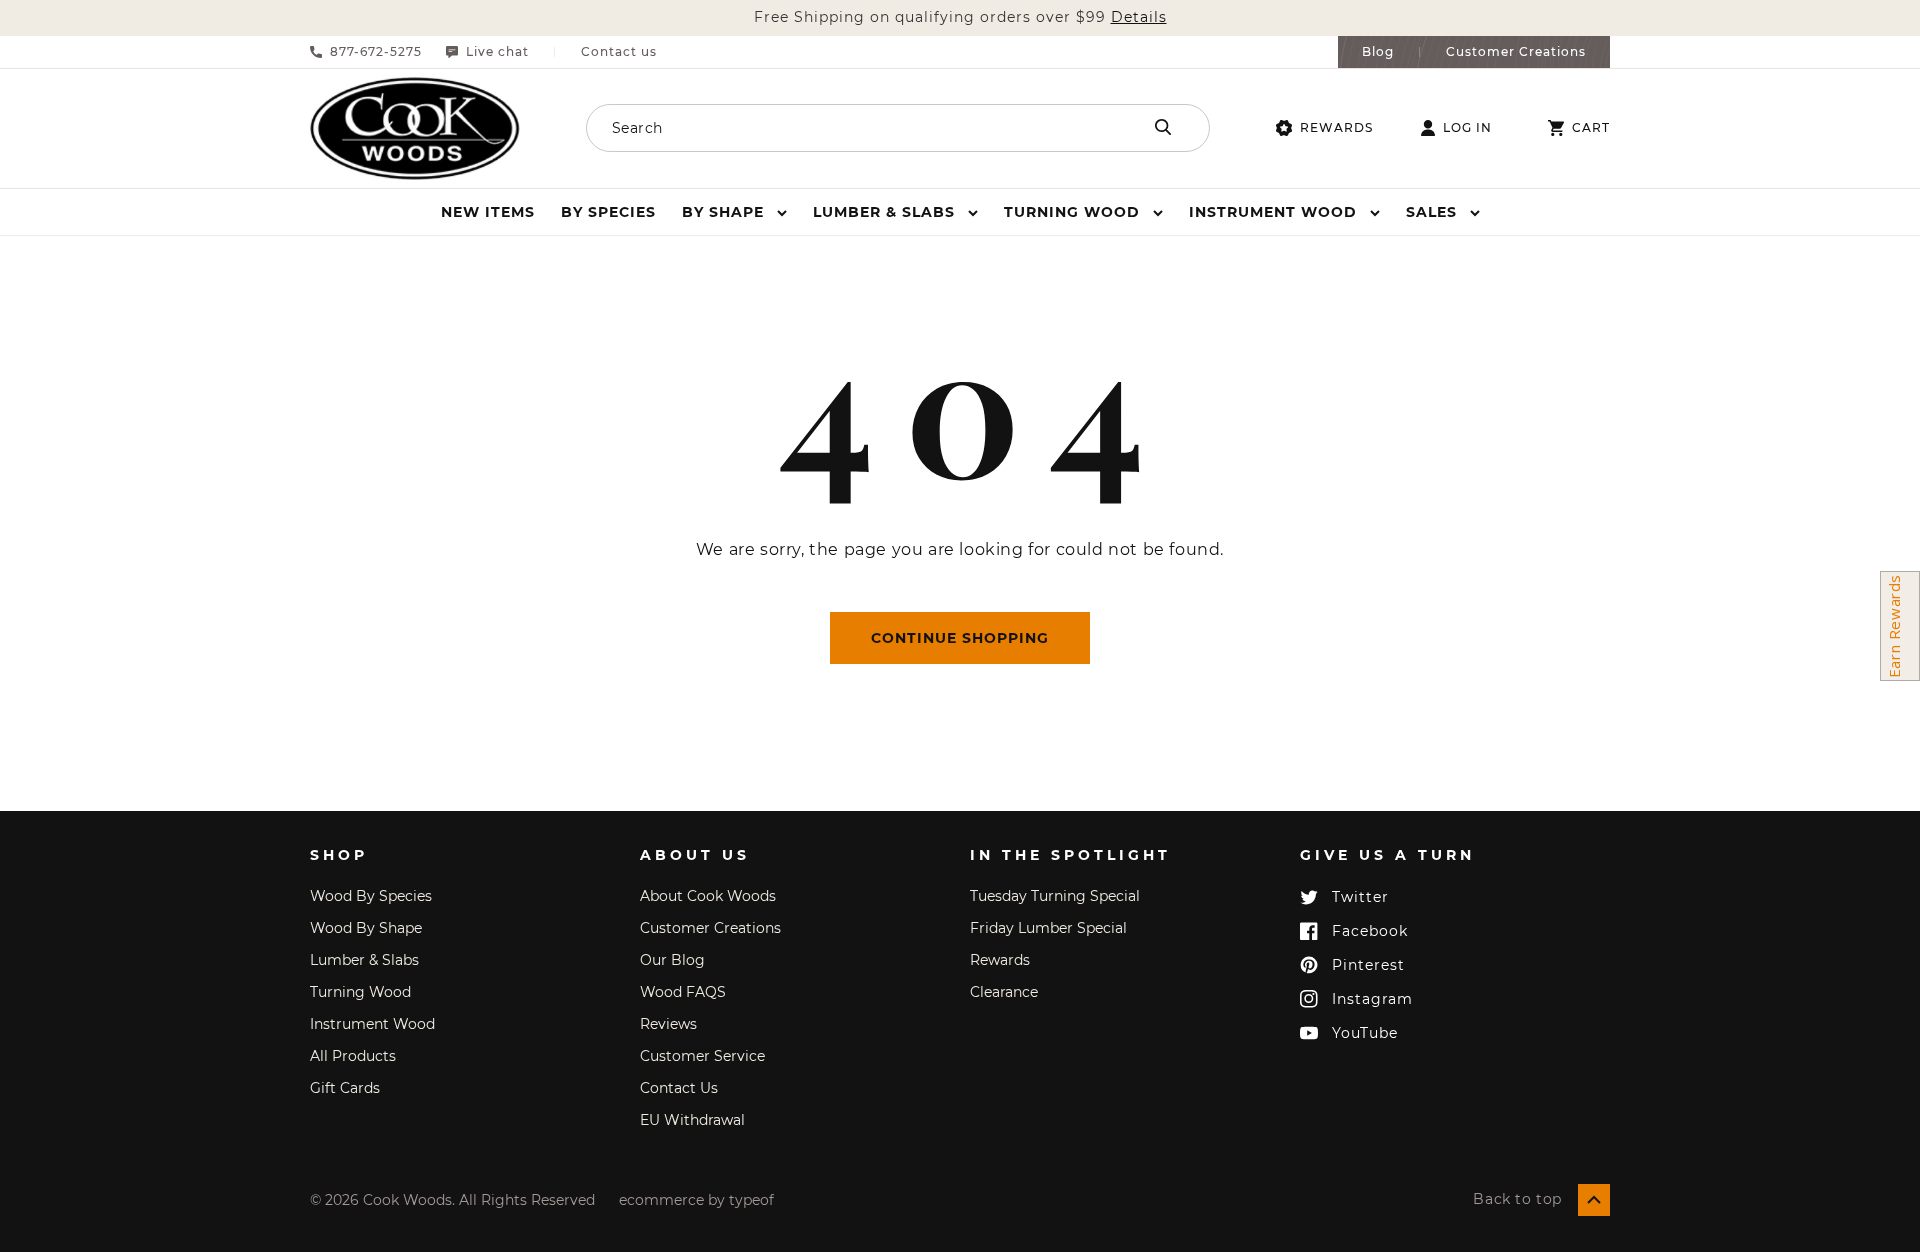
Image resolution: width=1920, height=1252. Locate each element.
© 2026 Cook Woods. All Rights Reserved (452, 1200)
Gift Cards (345, 1088)
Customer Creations (1516, 52)
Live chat (497, 52)
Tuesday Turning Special (1055, 896)
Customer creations (710, 928)
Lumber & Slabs (364, 960)
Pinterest (1368, 965)
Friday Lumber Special (1048, 928)
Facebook (1370, 931)
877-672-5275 (376, 52)
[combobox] (837, 128)
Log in (1467, 128)
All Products (353, 1056)
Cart (1591, 128)
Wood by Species (371, 896)
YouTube (1365, 1033)
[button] (734, 212)
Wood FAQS (683, 992)
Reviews (668, 1024)
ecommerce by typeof (696, 1200)
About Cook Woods (708, 896)
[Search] (1163, 127)
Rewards (1336, 127)
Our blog (672, 960)
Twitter (1360, 897)
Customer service (702, 1056)
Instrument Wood (372, 1024)
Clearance (1004, 992)
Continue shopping (960, 638)
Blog (1378, 52)
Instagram (1372, 999)
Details (1139, 17)
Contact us (619, 52)
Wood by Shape (366, 928)
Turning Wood (360, 992)
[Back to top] (1594, 1200)
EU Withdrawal (692, 1120)
